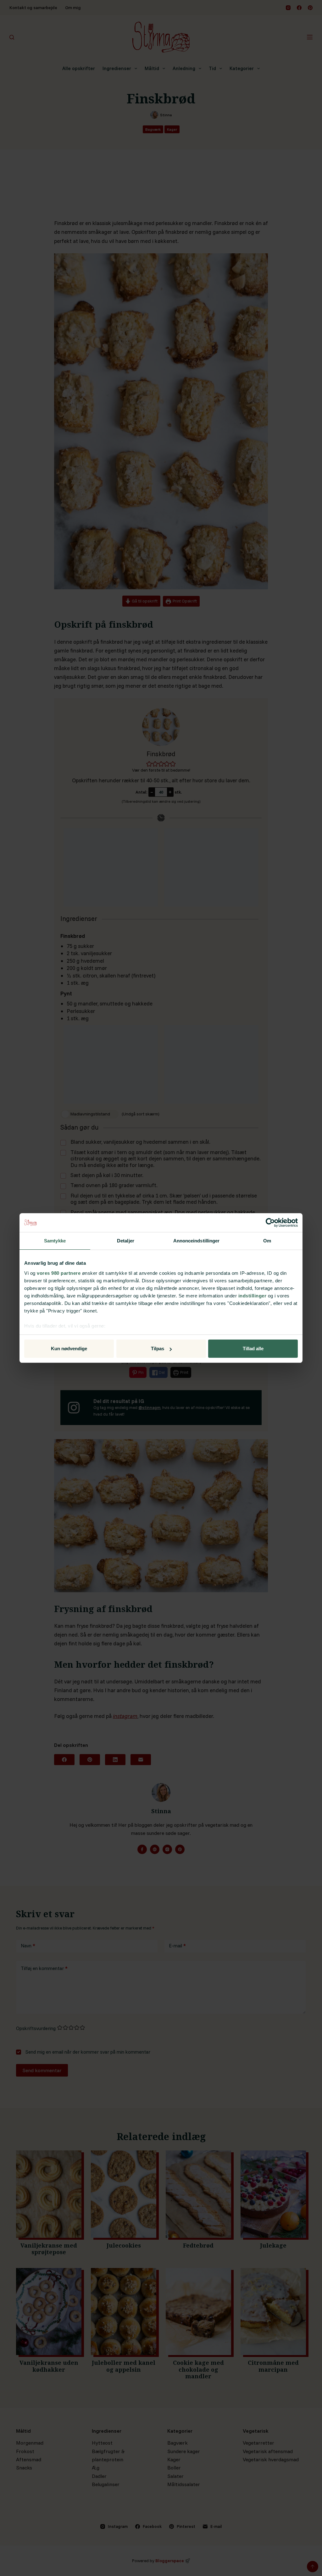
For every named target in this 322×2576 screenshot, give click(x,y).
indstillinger (253, 1296)
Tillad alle (253, 1349)
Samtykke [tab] (55, 1241)
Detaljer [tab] (126, 1241)
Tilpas (158, 1349)
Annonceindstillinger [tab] (197, 1241)
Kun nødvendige (69, 1349)
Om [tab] (267, 1241)
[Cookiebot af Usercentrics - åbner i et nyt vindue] (270, 1223)
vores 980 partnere (59, 1273)
